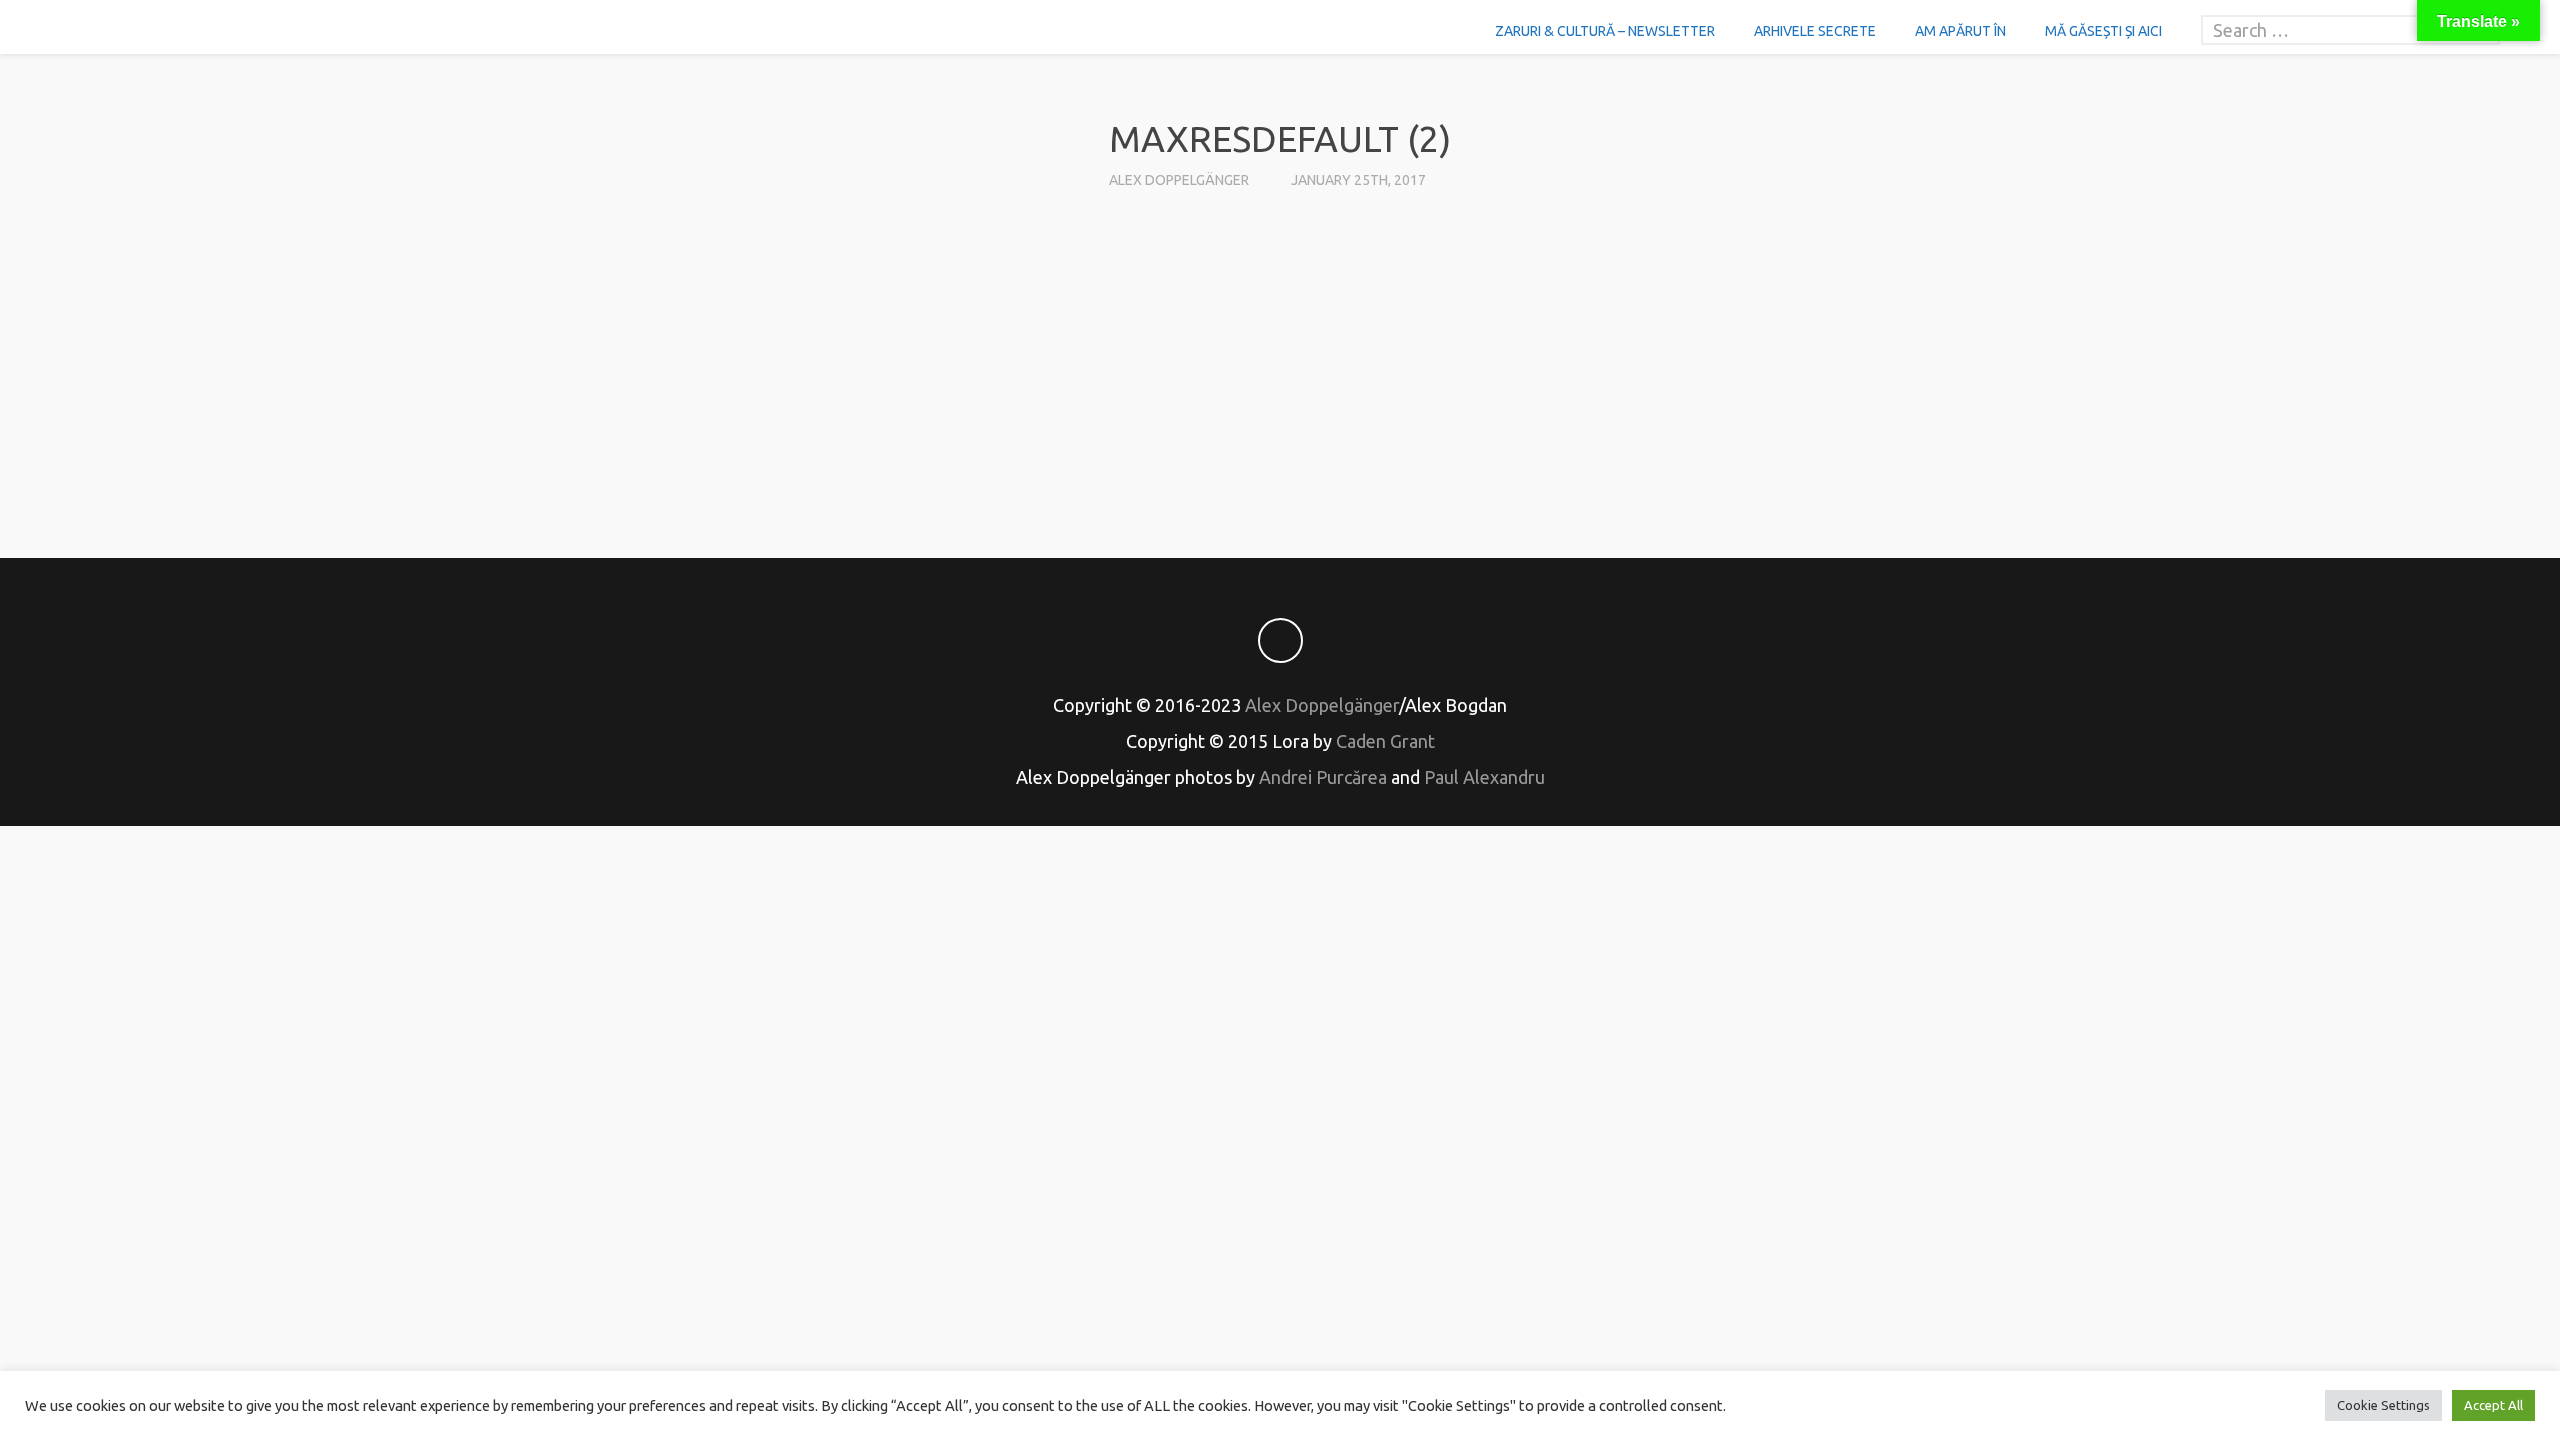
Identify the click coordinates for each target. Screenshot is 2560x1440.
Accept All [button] (2493, 1405)
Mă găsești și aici (2103, 31)
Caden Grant (1385, 741)
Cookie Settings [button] (2383, 1405)
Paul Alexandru (1484, 777)
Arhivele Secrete (1815, 31)
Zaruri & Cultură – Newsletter (1605, 31)
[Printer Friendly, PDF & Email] (1280, 454)
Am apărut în (1960, 31)
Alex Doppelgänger (1179, 180)
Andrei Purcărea (1323, 777)
